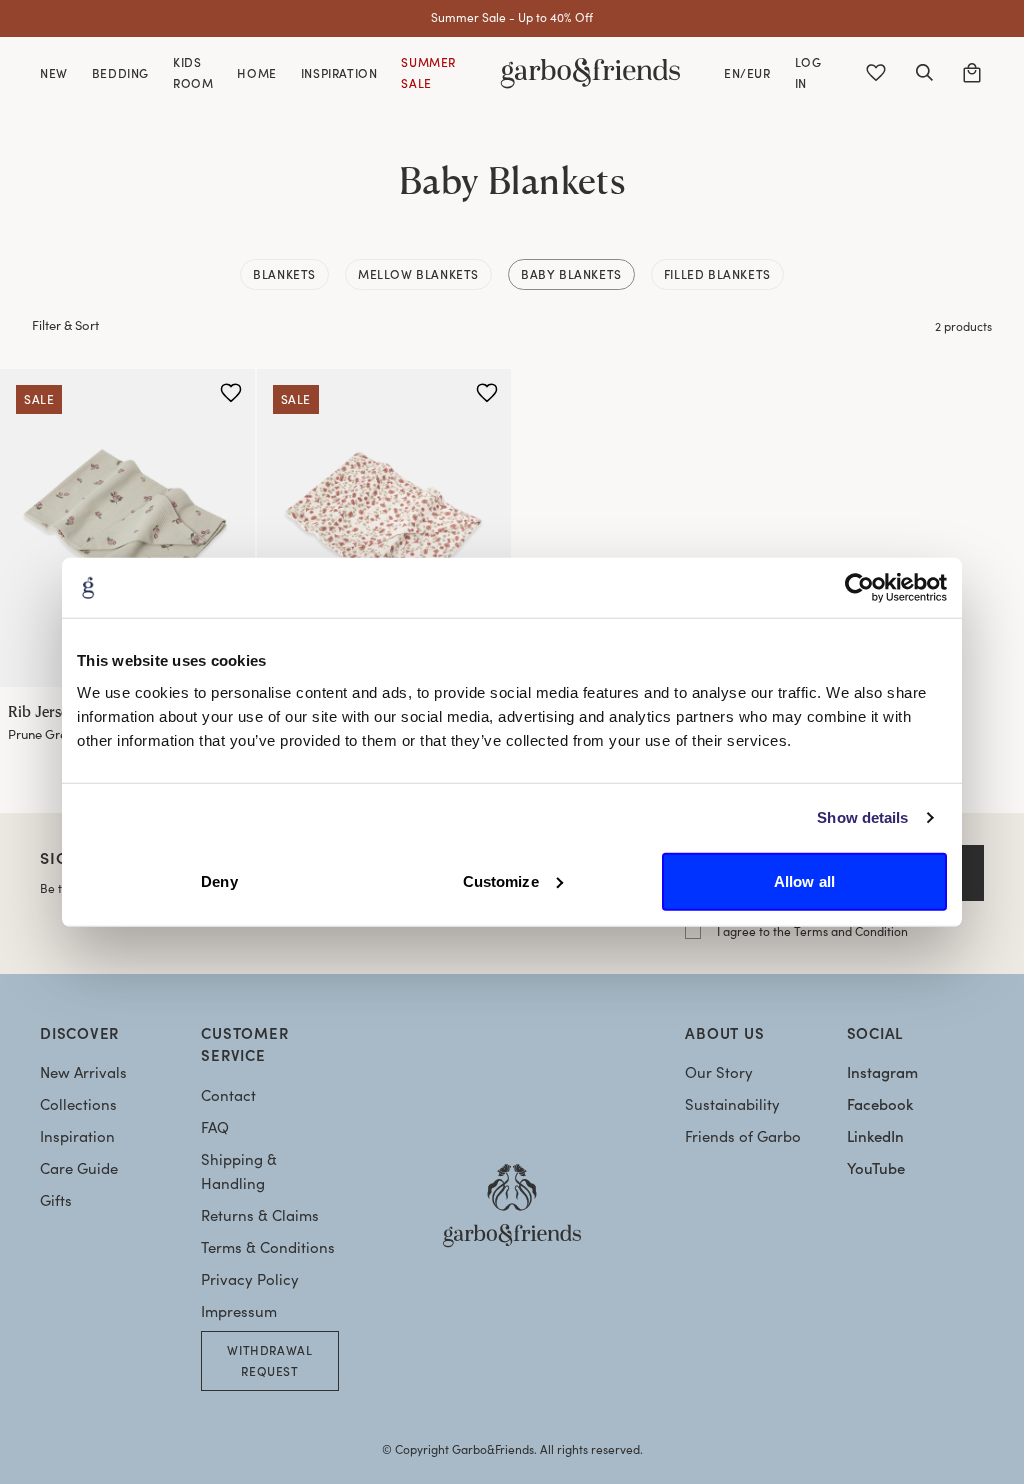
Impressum (239, 1311)
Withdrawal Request (269, 1360)
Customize (501, 880)
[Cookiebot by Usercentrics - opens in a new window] (859, 588)
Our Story (719, 1072)
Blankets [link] (284, 274)
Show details (862, 817)
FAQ (215, 1127)
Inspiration (77, 1136)
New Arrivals (83, 1072)
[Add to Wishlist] (231, 393)
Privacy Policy (250, 1279)
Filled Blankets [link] (717, 274)
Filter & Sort (65, 325)
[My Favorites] (876, 73)
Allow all (804, 880)
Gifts (56, 1200)
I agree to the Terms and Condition (812, 931)
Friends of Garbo (743, 1136)
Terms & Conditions (268, 1247)
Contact (228, 1095)
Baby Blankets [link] (571, 274)
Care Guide (79, 1168)
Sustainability (732, 1104)
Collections (78, 1104)
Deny (219, 880)
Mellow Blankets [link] (418, 274)
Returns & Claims (260, 1215)
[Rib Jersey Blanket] (127, 528)
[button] (924, 73)
